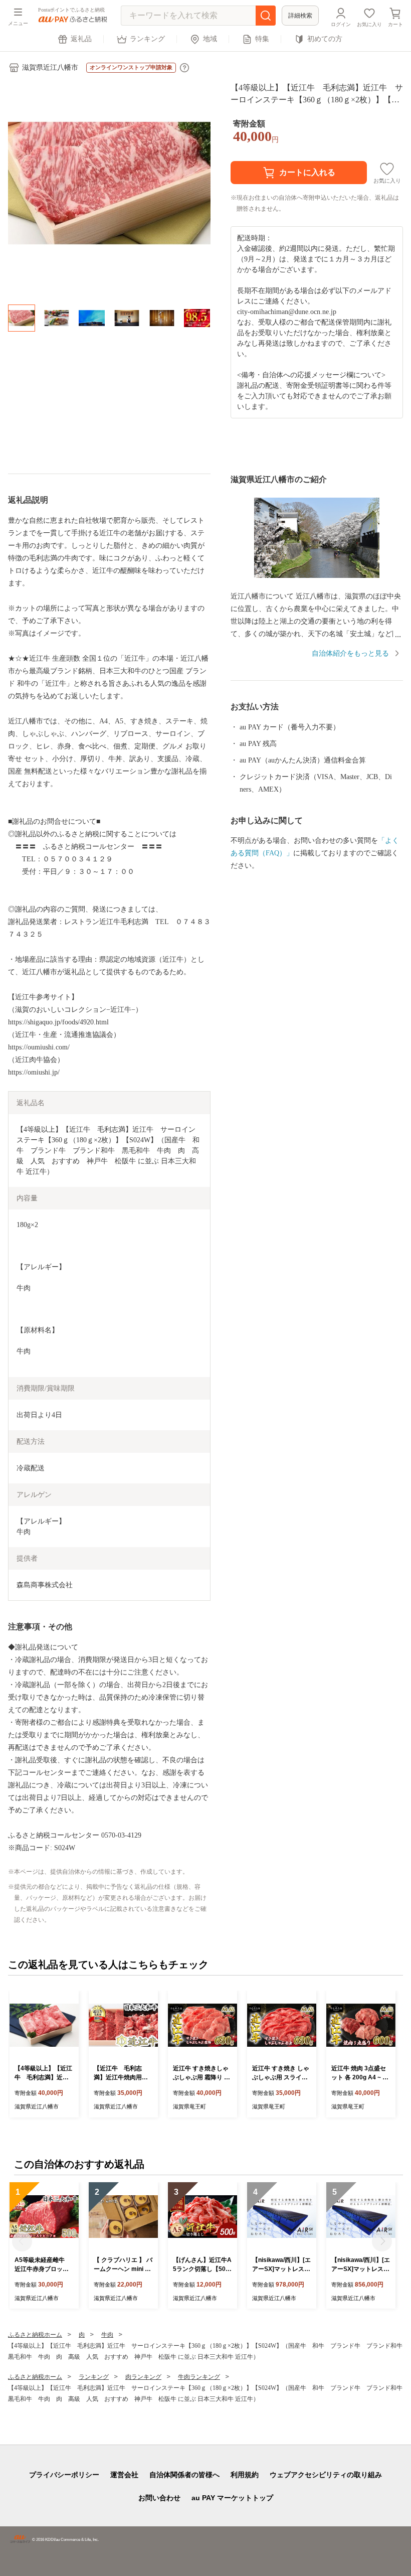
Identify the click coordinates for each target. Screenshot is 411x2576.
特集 (262, 39)
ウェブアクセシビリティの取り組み (326, 2475)
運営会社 (124, 2475)
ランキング (147, 39)
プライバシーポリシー (64, 2475)
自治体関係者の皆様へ (184, 2475)
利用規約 (245, 2475)
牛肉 (107, 2335)
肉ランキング (143, 2377)
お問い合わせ (159, 2498)
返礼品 (81, 39)
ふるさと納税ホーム (35, 2335)
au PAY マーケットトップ (232, 2498)
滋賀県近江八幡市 (50, 67)
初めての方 (325, 39)
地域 (210, 39)
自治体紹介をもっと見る (350, 653)
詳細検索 (300, 16)
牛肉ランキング (199, 2377)
